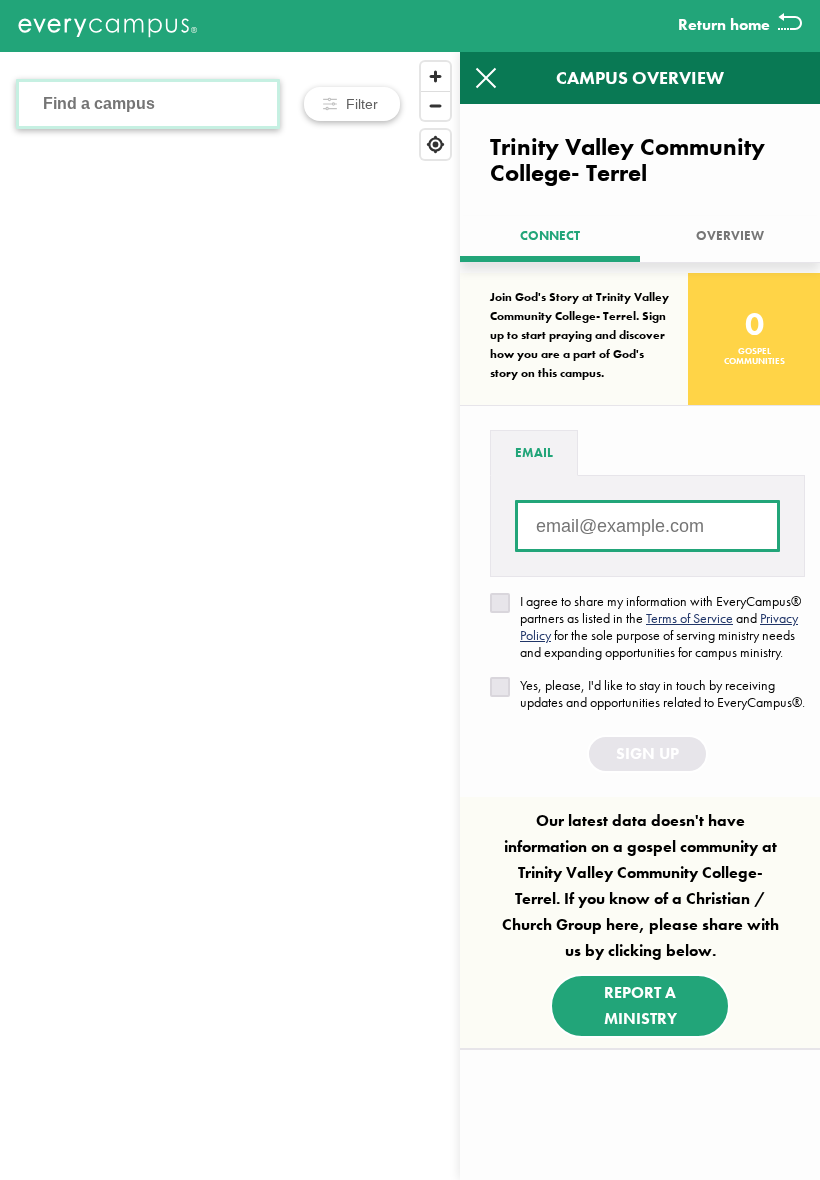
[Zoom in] (435, 76)
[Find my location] (435, 144)
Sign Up (647, 753)
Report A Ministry (640, 1005)
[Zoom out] (435, 105)
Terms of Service (689, 618)
